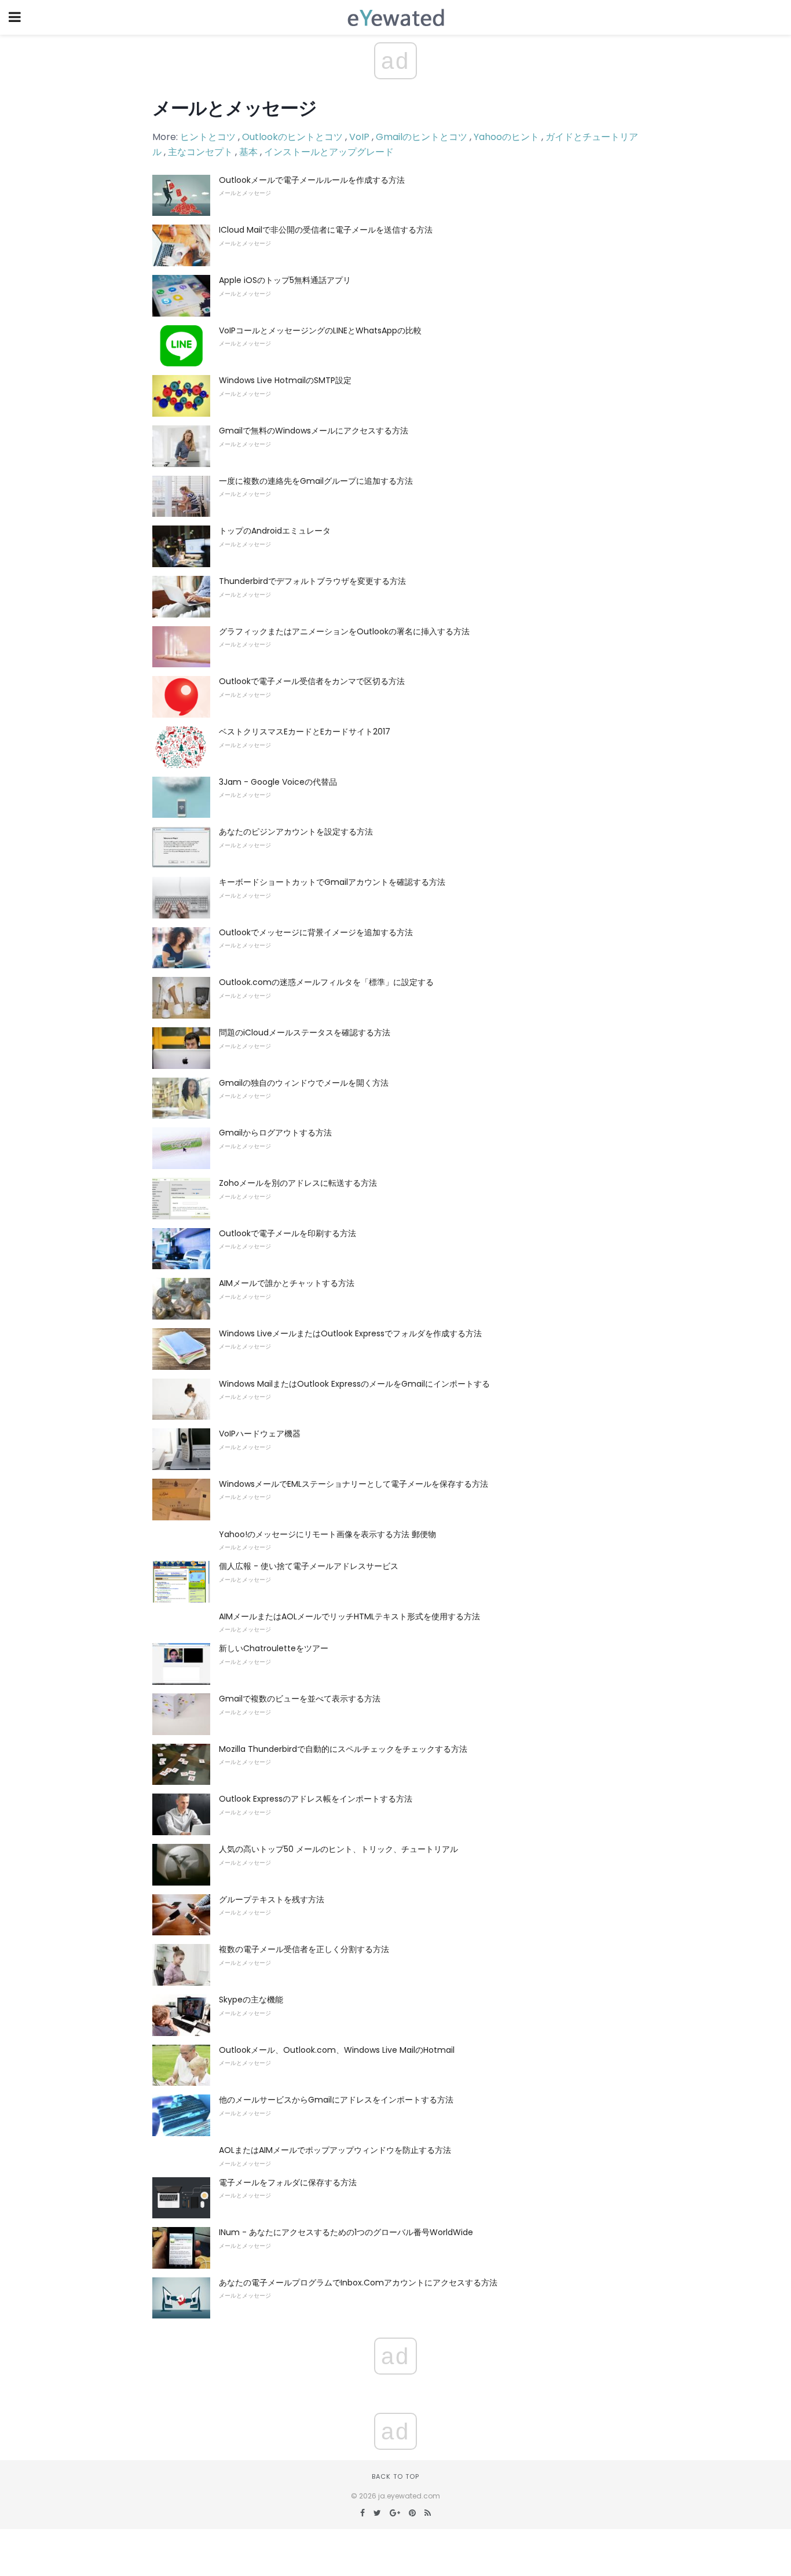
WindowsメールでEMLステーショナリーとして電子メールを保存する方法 (354, 1484)
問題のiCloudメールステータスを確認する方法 (305, 1032)
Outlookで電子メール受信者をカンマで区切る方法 (312, 681)
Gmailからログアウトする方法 (275, 1133)
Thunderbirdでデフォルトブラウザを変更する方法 (312, 581)
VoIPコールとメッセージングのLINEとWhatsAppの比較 (320, 330)
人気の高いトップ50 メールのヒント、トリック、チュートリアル (338, 1849)
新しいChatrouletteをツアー (274, 1648)
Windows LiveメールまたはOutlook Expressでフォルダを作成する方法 (350, 1333)
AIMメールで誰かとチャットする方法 (287, 1283)
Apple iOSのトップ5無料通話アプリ (285, 280)
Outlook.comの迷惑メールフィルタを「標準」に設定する (326, 982)
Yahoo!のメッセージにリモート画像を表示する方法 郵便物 (327, 1534)
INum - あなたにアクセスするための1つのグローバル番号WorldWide (346, 2232)
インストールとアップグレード (329, 152)
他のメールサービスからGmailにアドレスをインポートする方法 (336, 2100)
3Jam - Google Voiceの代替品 (278, 782)
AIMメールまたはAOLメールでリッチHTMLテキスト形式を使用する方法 (349, 1616)
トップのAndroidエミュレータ (275, 531)
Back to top (395, 2476)
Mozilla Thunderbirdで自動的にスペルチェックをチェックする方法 (343, 1749)
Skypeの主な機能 (251, 2000)
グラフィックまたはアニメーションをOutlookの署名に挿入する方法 (344, 631)
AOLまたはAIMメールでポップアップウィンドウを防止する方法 (335, 2150)
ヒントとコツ (208, 137)
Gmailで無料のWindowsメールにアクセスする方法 (314, 431)
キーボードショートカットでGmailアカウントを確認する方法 (332, 882)
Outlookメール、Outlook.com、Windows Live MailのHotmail (337, 2050)
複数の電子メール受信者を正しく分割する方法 (304, 1949)
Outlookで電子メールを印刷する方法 (288, 1233)
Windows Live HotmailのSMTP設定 (285, 380)
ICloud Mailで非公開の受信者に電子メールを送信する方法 (326, 230)
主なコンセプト (200, 152)
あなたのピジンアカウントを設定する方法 (296, 832)
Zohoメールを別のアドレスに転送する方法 (298, 1183)
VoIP (359, 137)
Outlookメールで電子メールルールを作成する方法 (312, 180)
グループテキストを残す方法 (272, 1899)
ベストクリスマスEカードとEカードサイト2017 (305, 732)
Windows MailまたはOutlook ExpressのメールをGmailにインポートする (354, 1384)
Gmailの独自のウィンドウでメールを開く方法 (304, 1083)
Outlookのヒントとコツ (292, 137)
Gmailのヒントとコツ (422, 137)
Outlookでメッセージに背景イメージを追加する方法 (316, 932)
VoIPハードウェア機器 (260, 1434)
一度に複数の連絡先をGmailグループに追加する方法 (316, 481)
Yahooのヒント (506, 137)
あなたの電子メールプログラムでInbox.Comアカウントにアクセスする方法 (358, 2283)
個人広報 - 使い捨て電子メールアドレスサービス (309, 1566)
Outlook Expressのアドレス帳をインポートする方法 (316, 1799)
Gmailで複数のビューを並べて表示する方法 (300, 1699)
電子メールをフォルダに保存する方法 (288, 2182)
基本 (248, 152)
